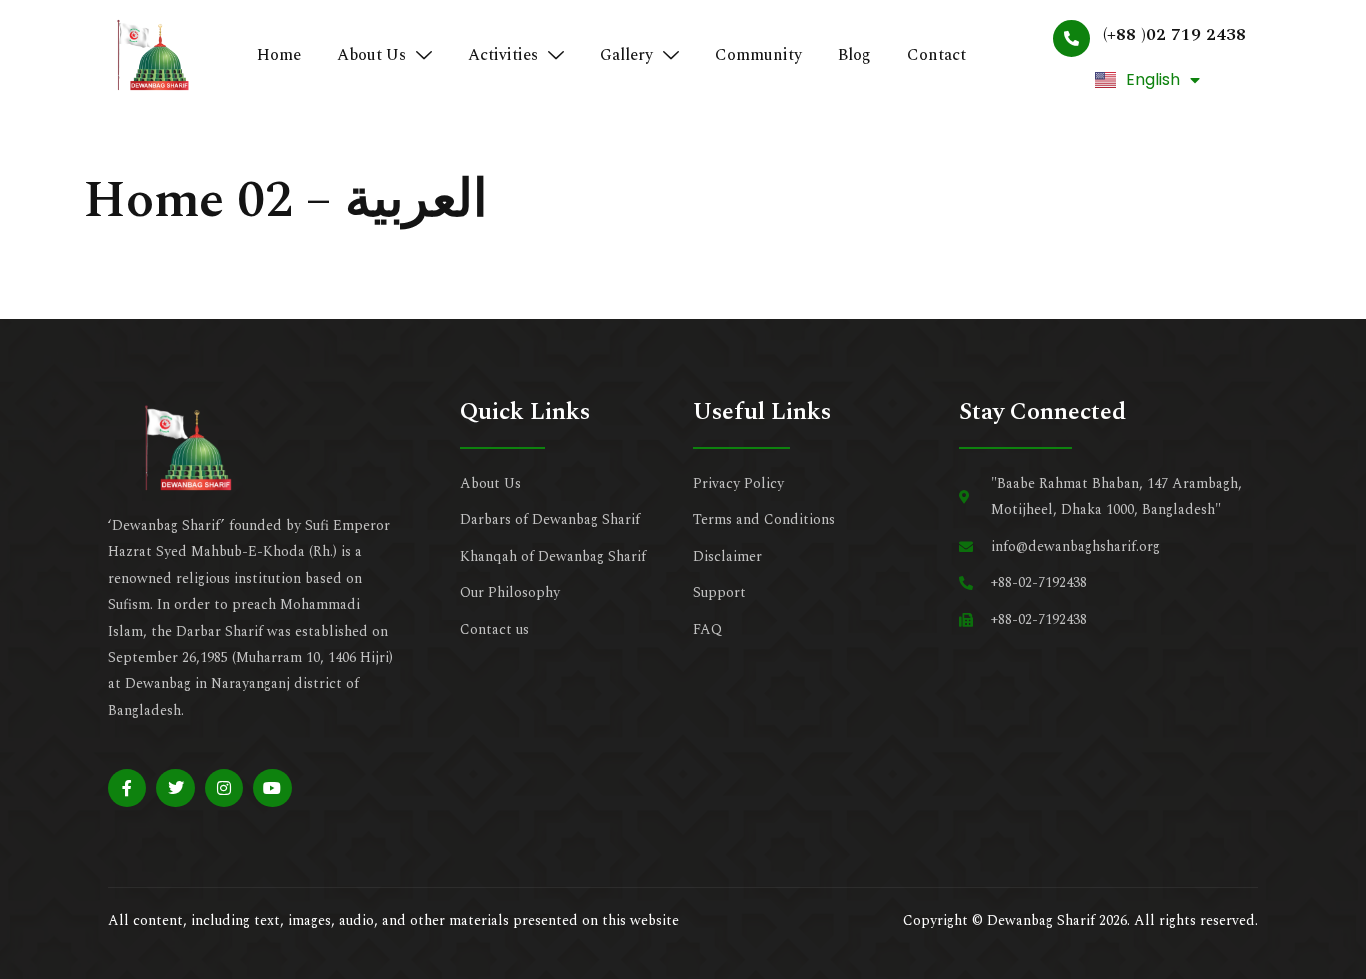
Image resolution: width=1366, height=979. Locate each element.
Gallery (626, 55)
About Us (371, 55)
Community (758, 55)
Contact (936, 55)
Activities (503, 55)
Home (279, 55)
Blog (854, 55)
